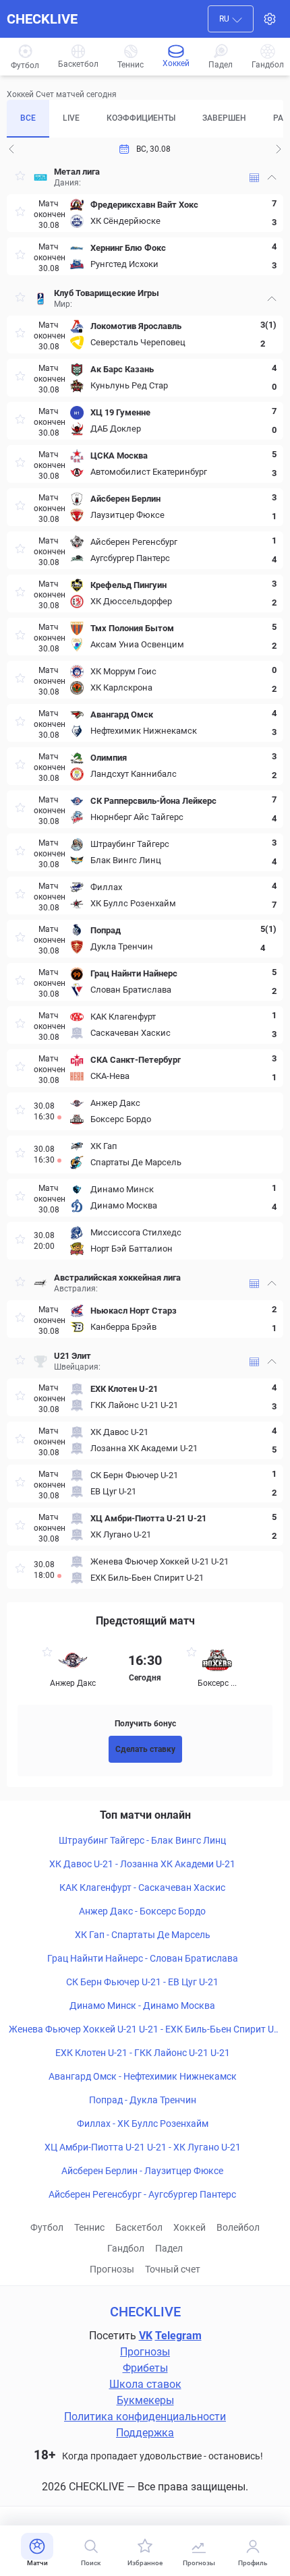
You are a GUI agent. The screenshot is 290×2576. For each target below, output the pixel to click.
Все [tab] (28, 118)
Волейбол (238, 2227)
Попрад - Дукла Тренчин (143, 2100)
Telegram (178, 2336)
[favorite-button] (20, 178)
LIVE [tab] (71, 118)
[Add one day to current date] (11, 149)
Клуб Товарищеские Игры (107, 293)
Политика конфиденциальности (145, 2417)
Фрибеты (145, 2368)
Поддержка (145, 2433)
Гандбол (126, 2248)
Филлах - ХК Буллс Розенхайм (143, 2124)
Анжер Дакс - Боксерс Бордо (142, 1911)
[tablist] (145, 119)
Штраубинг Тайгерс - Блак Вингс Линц (142, 1840)
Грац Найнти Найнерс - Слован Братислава (143, 1958)
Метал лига (77, 172)
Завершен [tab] (224, 118)
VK (146, 2336)
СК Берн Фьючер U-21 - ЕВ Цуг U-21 (142, 1982)
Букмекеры (145, 2400)
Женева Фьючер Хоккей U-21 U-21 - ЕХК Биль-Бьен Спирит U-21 (143, 2030)
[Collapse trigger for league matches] (272, 177)
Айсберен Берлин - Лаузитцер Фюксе (142, 2171)
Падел (169, 2248)
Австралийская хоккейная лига (117, 1278)
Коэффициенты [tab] (141, 118)
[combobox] (231, 19)
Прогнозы (112, 2269)
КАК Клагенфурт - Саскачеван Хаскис (142, 1887)
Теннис (89, 2227)
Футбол (47, 2227)
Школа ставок (145, 2384)
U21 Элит (72, 1356)
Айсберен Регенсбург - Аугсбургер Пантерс (142, 2194)
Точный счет (173, 2269)
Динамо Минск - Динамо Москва (142, 2006)
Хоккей (190, 2227)
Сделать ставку (145, 1749)
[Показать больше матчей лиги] (254, 178)
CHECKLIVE (42, 19)
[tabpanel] (145, 875)
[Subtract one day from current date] (279, 149)
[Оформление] (270, 19)
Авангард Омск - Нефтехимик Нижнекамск (143, 2076)
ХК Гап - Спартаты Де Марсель (143, 1935)
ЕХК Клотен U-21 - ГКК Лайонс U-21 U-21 (143, 2053)
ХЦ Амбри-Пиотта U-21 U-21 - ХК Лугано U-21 (143, 2147)
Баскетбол (139, 2227)
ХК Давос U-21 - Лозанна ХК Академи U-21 (142, 1864)
